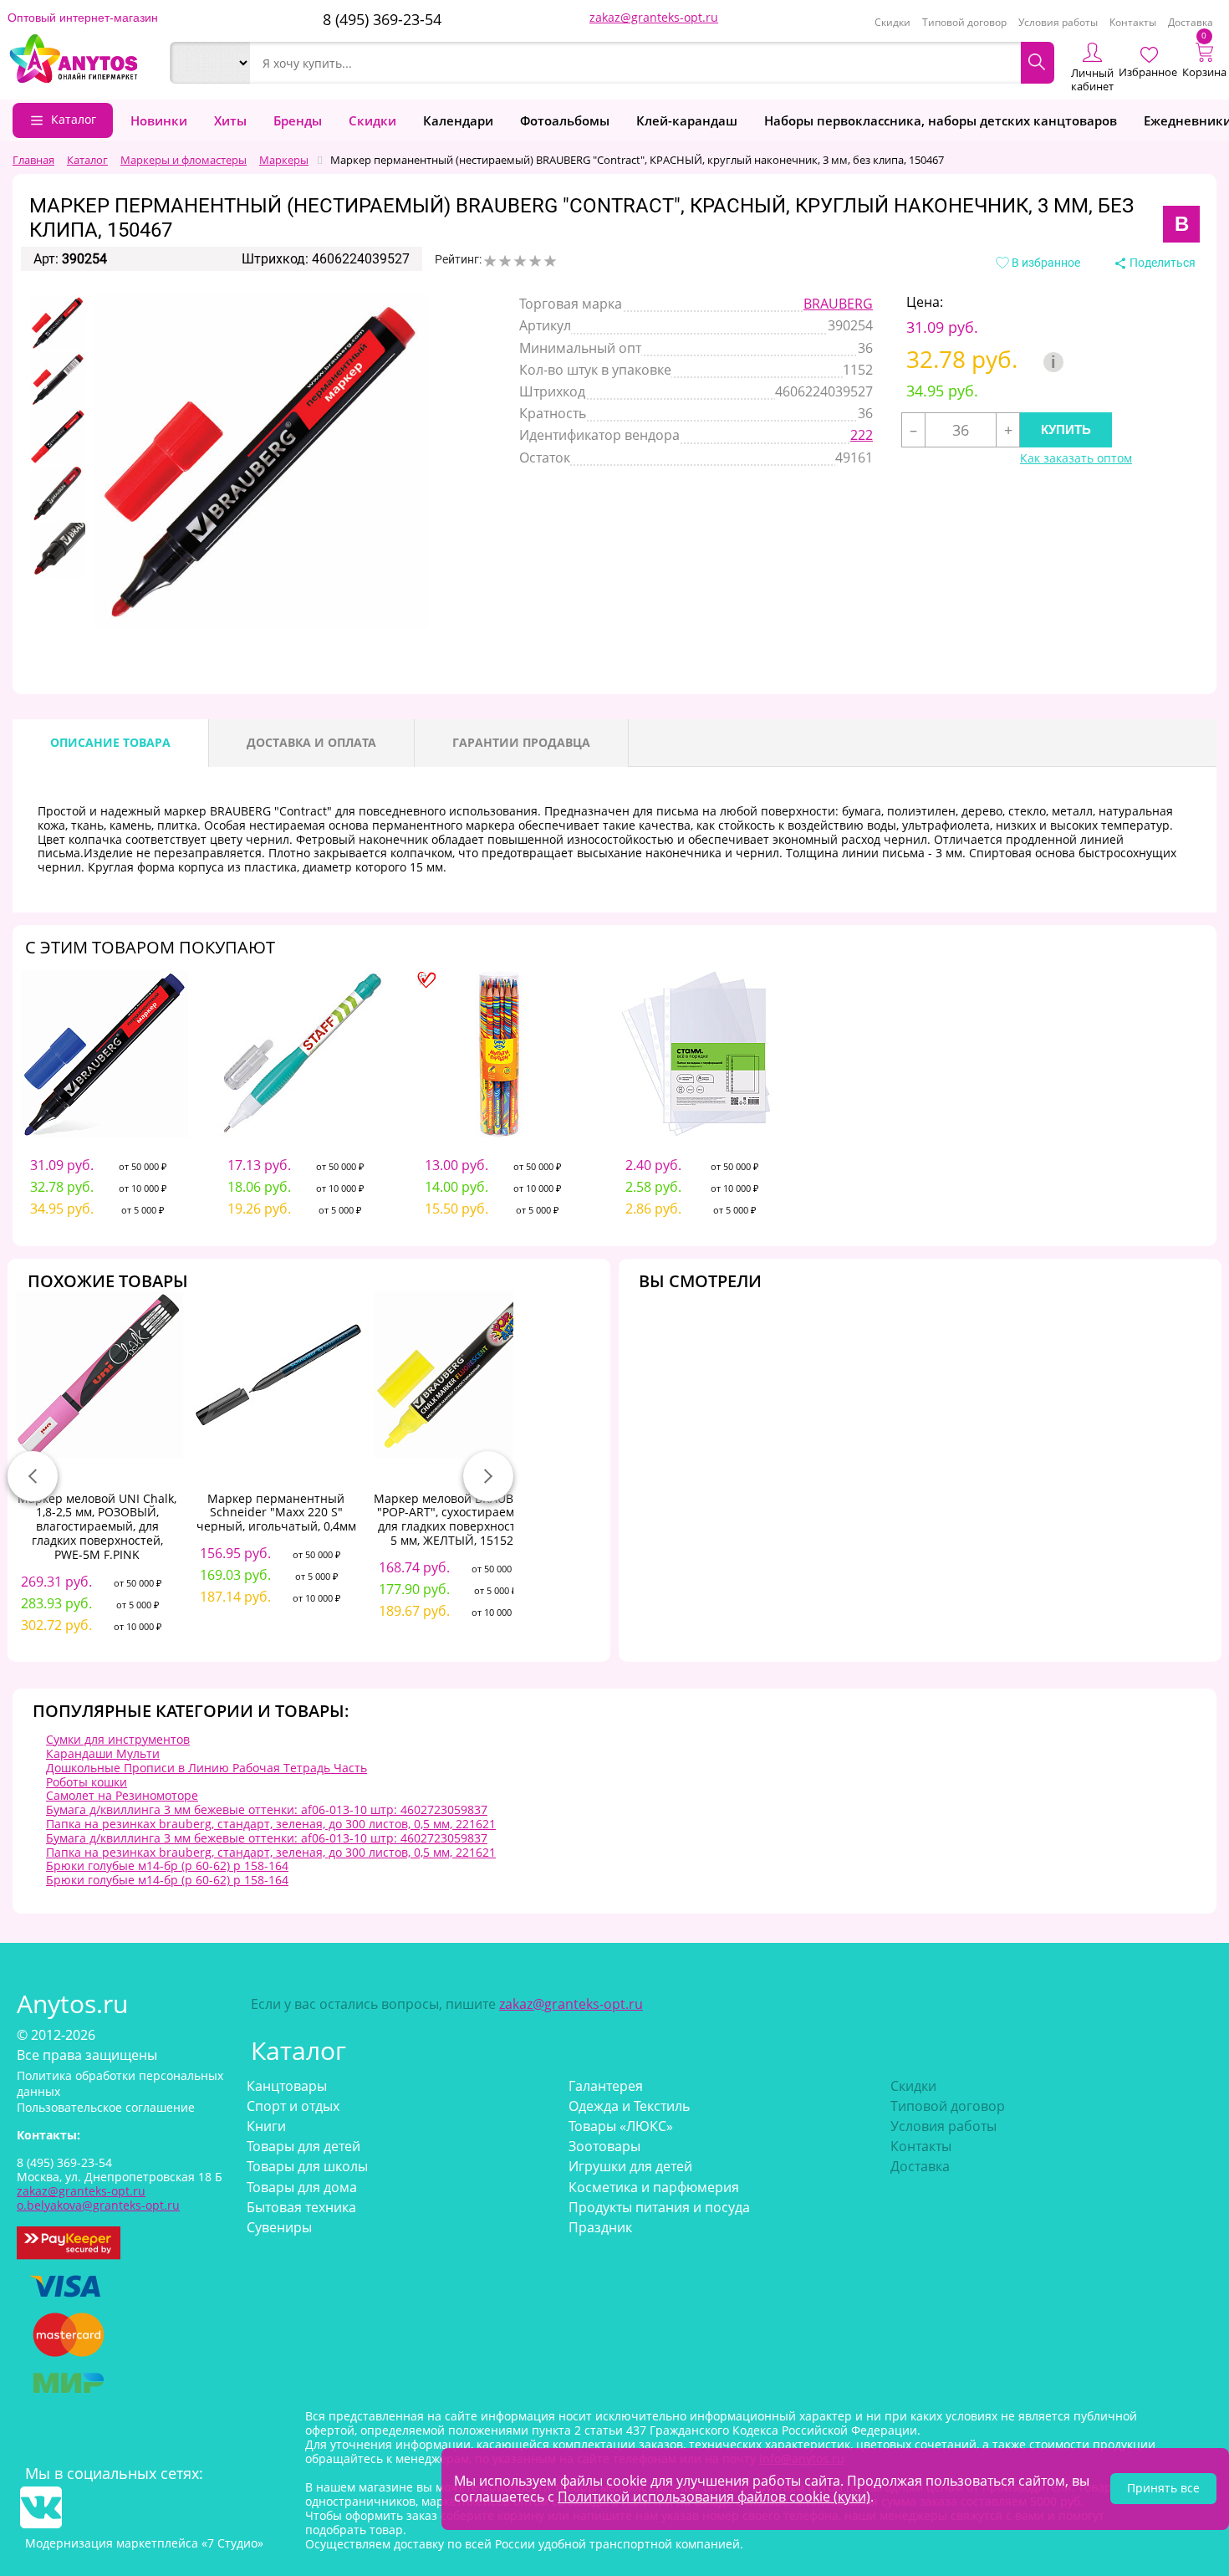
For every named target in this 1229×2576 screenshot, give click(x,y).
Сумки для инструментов (118, 1739)
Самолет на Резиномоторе (122, 1795)
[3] (520, 261)
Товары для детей (303, 2146)
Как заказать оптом (1076, 459)
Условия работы (1058, 22)
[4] (535, 261)
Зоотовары (604, 2146)
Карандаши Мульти (103, 1753)
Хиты (230, 120)
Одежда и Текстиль (629, 2106)
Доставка (1191, 22)
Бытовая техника (301, 2207)
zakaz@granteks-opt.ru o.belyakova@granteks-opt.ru (98, 2198)
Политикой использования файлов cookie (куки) (714, 2497)
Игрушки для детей (630, 2166)
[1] (490, 261)
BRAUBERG (838, 304)
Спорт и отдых (293, 2106)
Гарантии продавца (521, 742)
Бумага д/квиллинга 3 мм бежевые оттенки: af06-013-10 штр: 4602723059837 (267, 1809)
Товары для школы (307, 2166)
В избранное (1045, 263)
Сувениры (279, 2227)
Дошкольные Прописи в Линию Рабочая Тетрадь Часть (207, 1768)
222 (862, 435)
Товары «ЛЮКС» (621, 2126)
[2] (505, 261)
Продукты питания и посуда (659, 2207)
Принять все (1163, 2488)
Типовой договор (964, 22)
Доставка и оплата (311, 742)
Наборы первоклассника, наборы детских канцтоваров (941, 120)
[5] (550, 261)
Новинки (159, 120)
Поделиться (1161, 263)
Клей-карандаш (687, 120)
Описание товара (110, 742)
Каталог (74, 119)
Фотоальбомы (565, 120)
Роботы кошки (87, 1782)
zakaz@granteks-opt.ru (654, 17)
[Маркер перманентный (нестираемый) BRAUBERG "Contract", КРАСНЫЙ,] (58, 323)
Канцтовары (287, 2086)
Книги (266, 2126)
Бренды (298, 120)
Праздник (600, 2227)
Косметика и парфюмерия (654, 2187)
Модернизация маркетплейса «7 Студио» (144, 2543)
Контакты (1133, 22)
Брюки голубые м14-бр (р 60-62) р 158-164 (167, 1866)
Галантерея (606, 2086)
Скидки (892, 22)
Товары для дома (302, 2187)
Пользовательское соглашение (106, 2107)
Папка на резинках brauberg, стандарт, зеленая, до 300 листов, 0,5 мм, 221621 (271, 1824)
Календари (458, 120)
